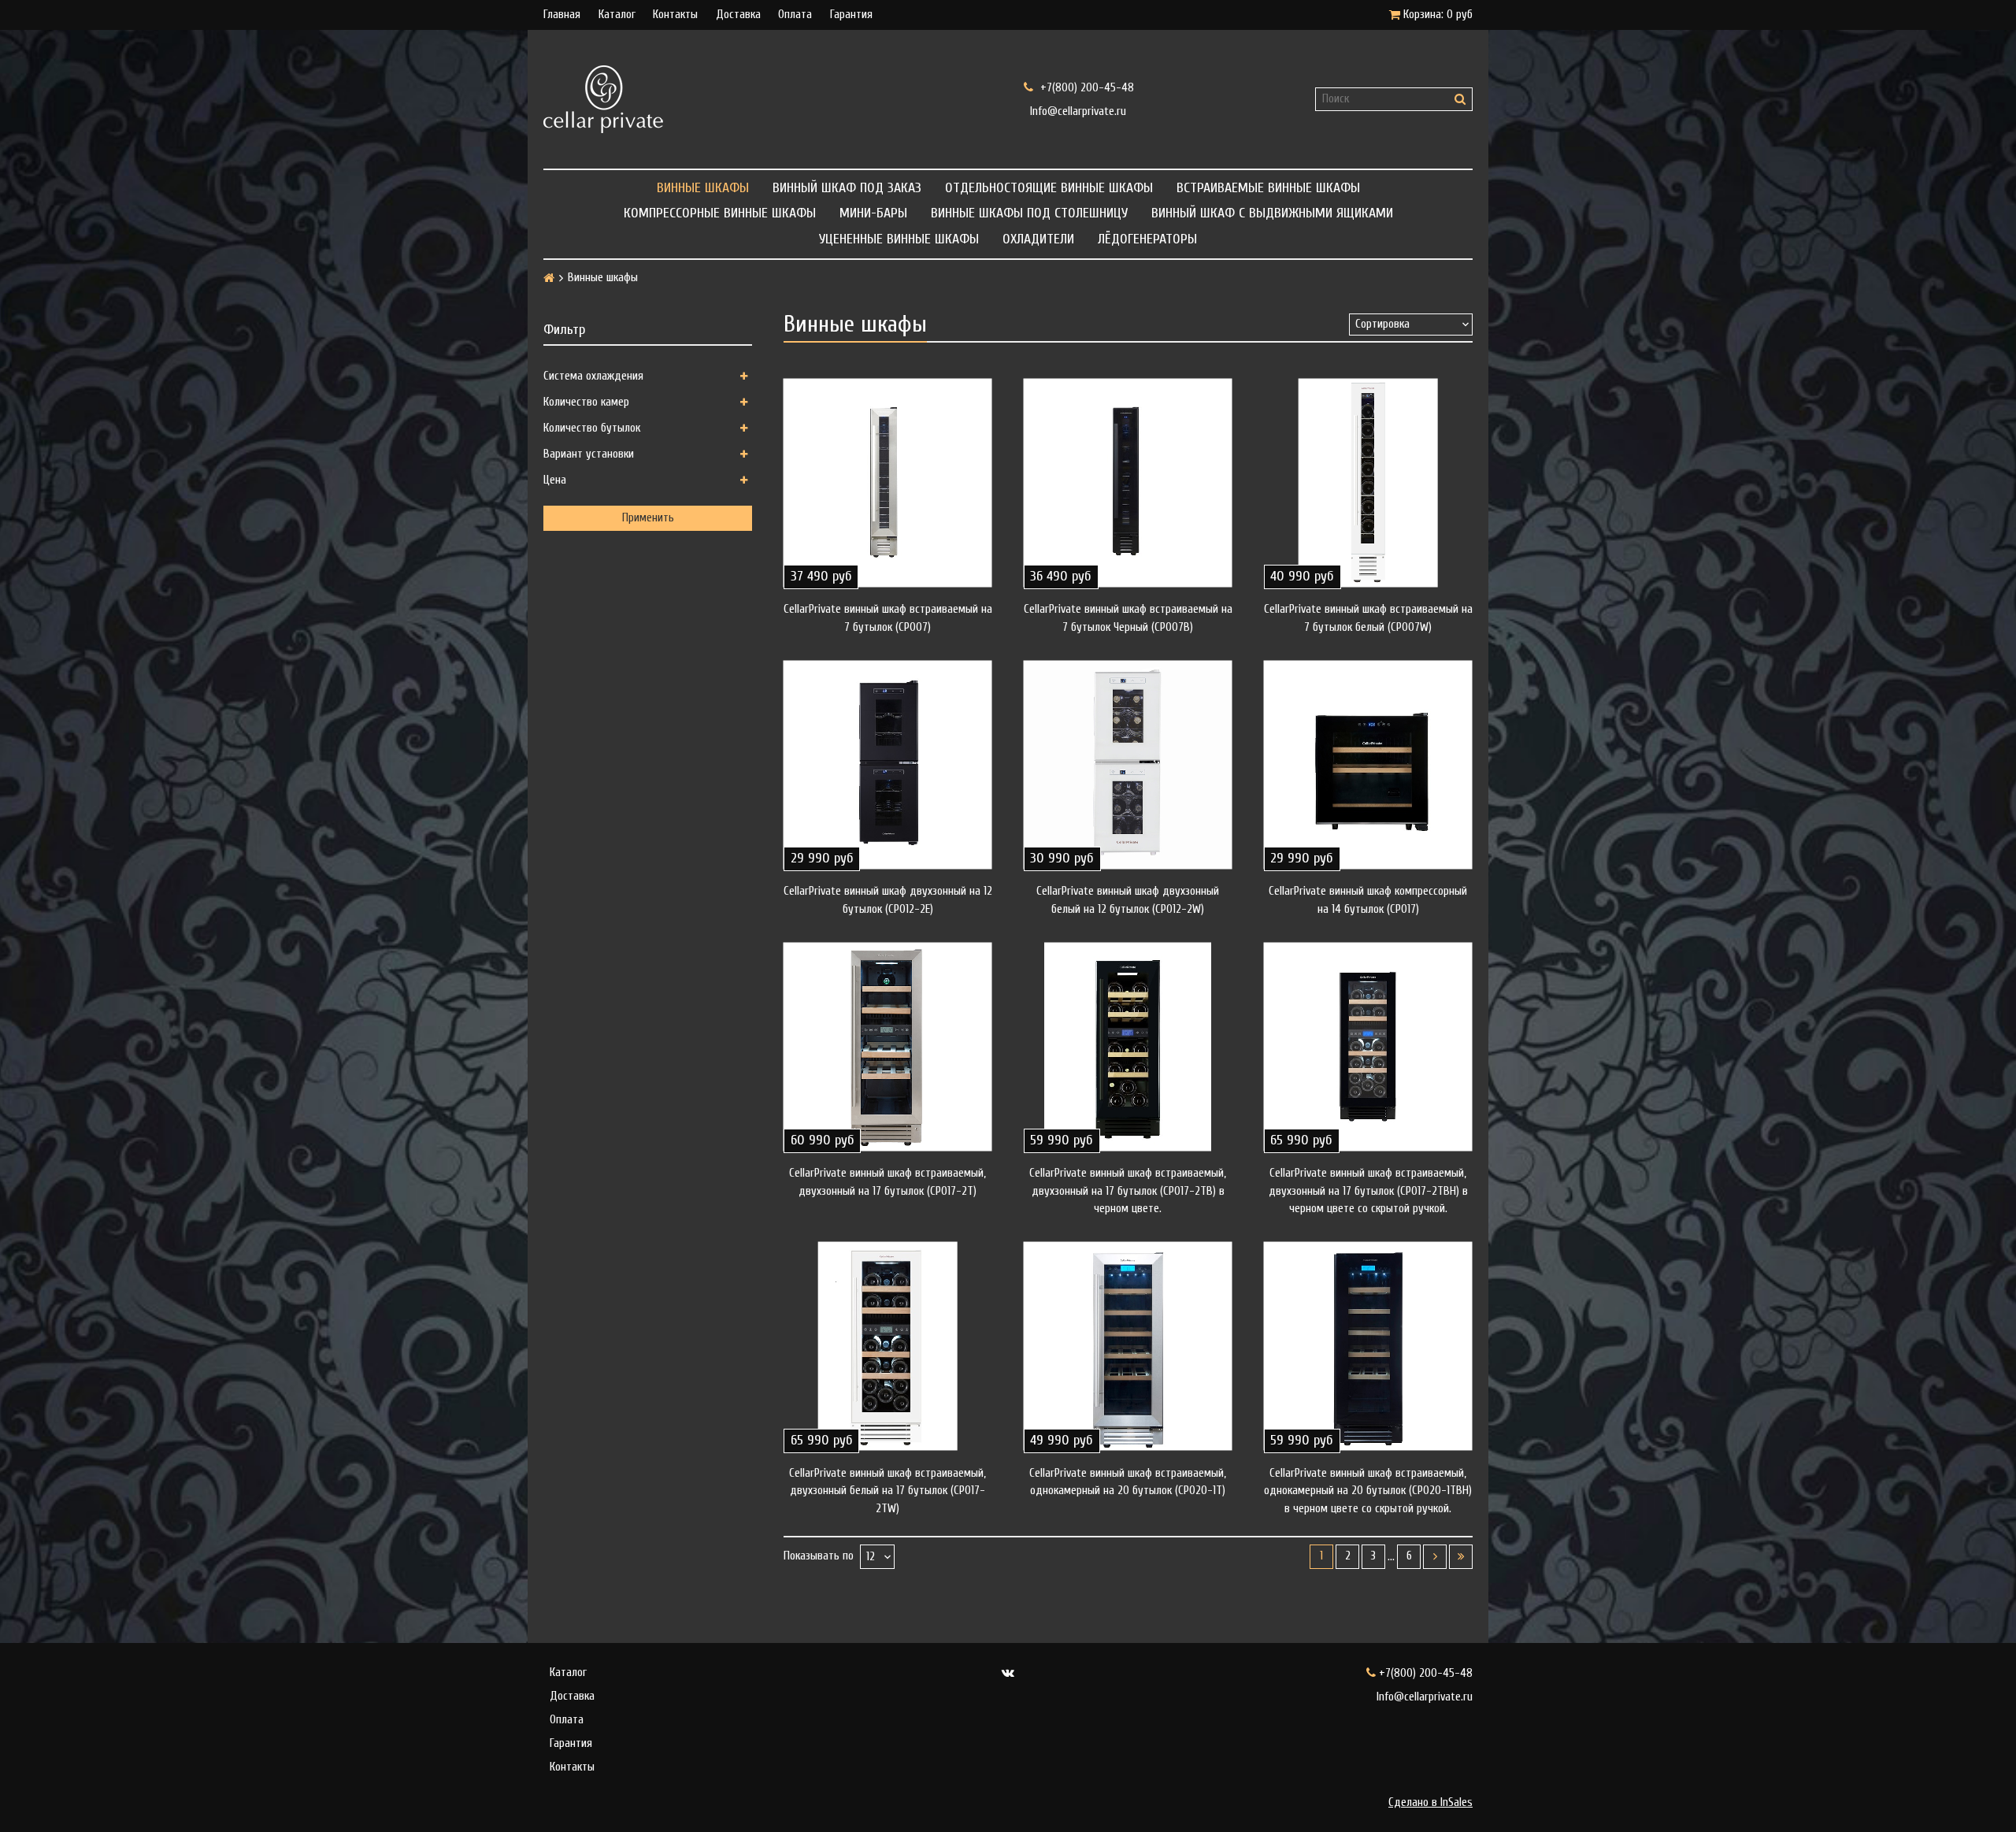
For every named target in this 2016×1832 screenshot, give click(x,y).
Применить (648, 518)
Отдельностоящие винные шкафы (1049, 188)
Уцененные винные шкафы (899, 239)
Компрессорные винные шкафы (720, 213)
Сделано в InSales (1430, 1802)
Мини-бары (873, 213)
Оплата (795, 15)
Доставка (738, 15)
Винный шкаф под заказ (847, 188)
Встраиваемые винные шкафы (1268, 188)
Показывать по (819, 1556)
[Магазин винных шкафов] (768, 99)
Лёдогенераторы (1147, 239)
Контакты (675, 15)
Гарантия (851, 15)
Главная (562, 15)
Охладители (1038, 239)
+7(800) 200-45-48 (1086, 87)
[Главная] (549, 278)
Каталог (617, 15)
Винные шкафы (703, 188)
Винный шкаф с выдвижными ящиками (1272, 213)
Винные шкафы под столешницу (1029, 213)
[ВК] (1008, 1673)
